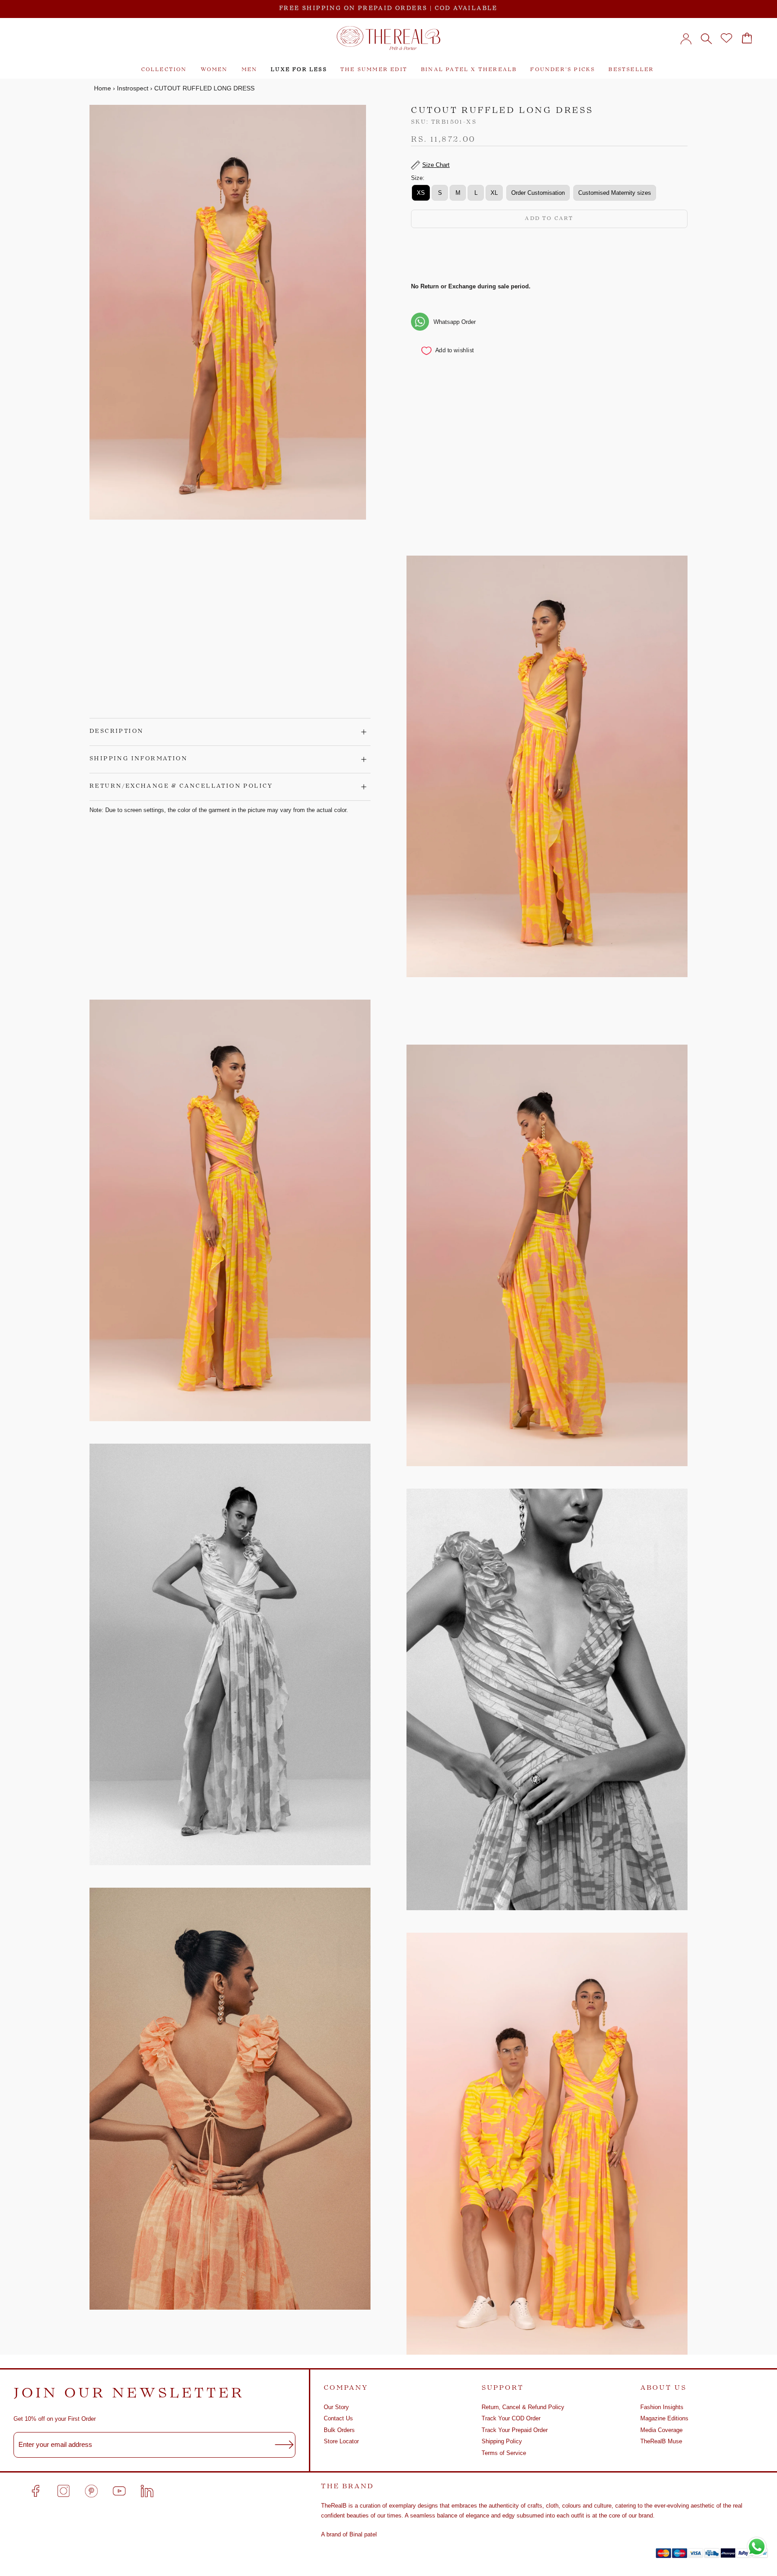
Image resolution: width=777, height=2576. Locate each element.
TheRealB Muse (661, 2441)
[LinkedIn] (147, 2491)
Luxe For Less (299, 70)
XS (421, 192)
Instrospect (133, 88)
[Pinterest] (91, 2491)
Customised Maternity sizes (615, 192)
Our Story (336, 2407)
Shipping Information (138, 759)
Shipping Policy (502, 2441)
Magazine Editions (664, 2418)
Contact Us (338, 2418)
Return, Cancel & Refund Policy (523, 2407)
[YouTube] (119, 2491)
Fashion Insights (662, 2407)
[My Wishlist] (726, 38)
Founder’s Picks (563, 70)
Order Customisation (538, 192)
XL (494, 192)
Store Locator (341, 2441)
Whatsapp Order (455, 321)
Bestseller (631, 70)
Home (103, 88)
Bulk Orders (339, 2430)
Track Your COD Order (511, 2418)
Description (116, 732)
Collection (164, 70)
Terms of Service (504, 2453)
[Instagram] (63, 2491)
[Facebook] (36, 2491)
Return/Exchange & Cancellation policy (181, 786)
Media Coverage (661, 2430)
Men (250, 70)
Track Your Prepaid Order (515, 2430)
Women (214, 70)
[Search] (706, 38)
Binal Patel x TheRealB (469, 70)
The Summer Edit (374, 70)
